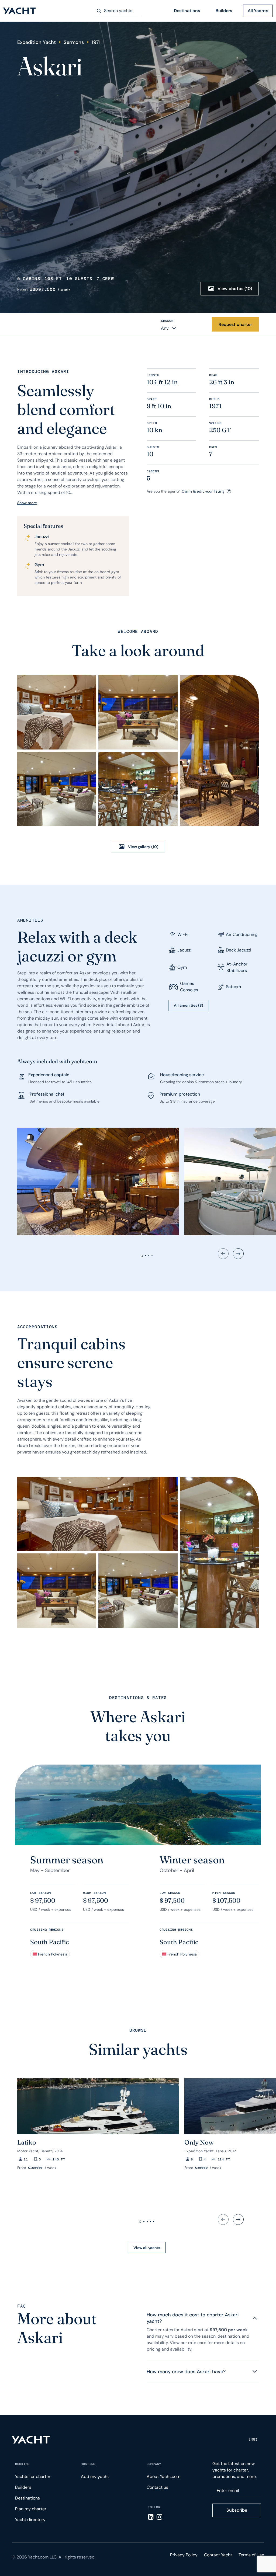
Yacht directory (30, 2520)
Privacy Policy (184, 2555)
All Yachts (258, 11)
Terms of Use (251, 2555)
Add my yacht (95, 2476)
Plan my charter (31, 2509)
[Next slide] (238, 1254)
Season (167, 321)
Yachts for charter (33, 2476)
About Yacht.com (163, 2476)
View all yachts (147, 2248)
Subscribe (237, 2510)
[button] (24, 2104)
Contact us (157, 2487)
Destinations (187, 11)
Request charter (235, 324)
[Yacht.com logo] (31, 2440)
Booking (22, 2464)
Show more (27, 503)
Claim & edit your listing (203, 491)
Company (154, 2464)
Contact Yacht (218, 2555)
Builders (224, 11)
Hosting (88, 2464)
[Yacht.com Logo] (20, 11)
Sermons (74, 42)
